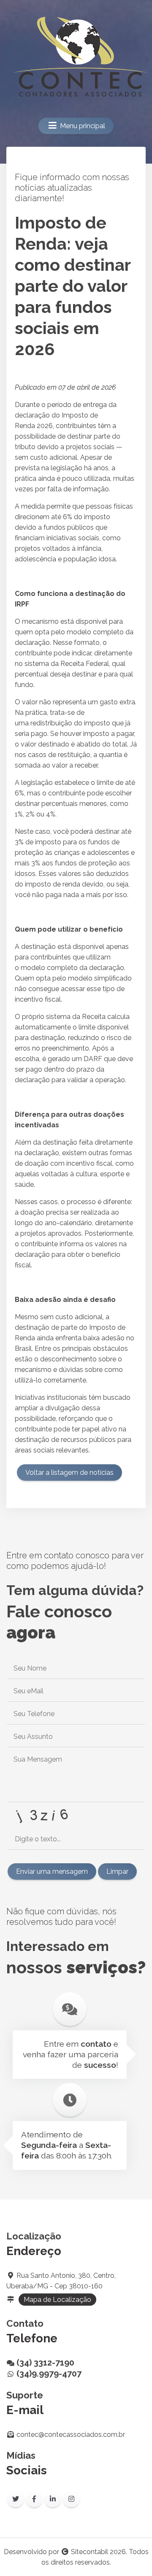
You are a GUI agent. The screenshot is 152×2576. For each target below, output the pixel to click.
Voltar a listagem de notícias (69, 1473)
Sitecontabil (90, 2552)
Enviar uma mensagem (52, 1871)
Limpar (117, 1871)
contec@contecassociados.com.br (71, 2435)
